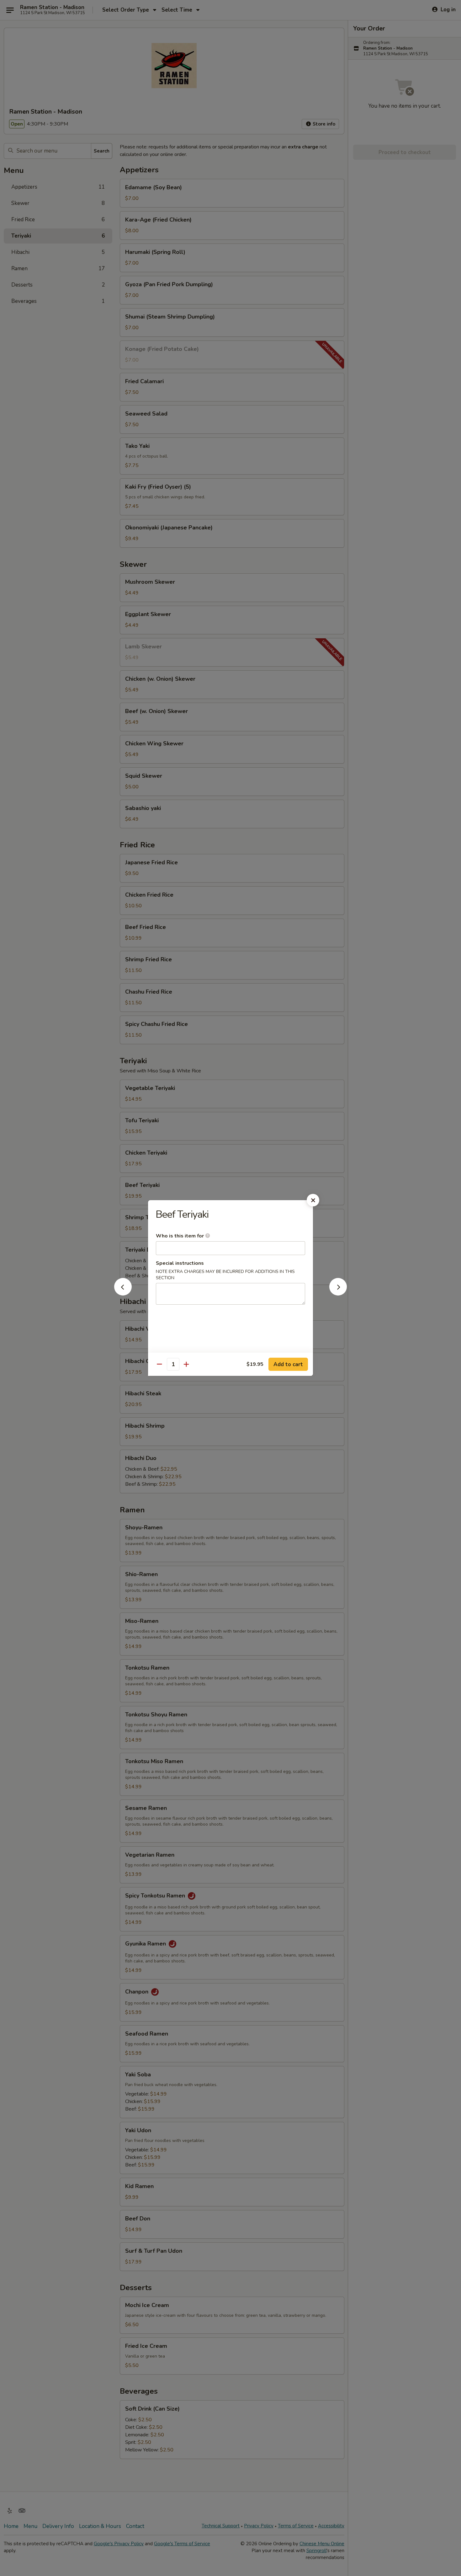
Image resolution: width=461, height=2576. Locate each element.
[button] (123, 1294)
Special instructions (180, 1263)
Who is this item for (180, 1236)
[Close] (313, 1200)
